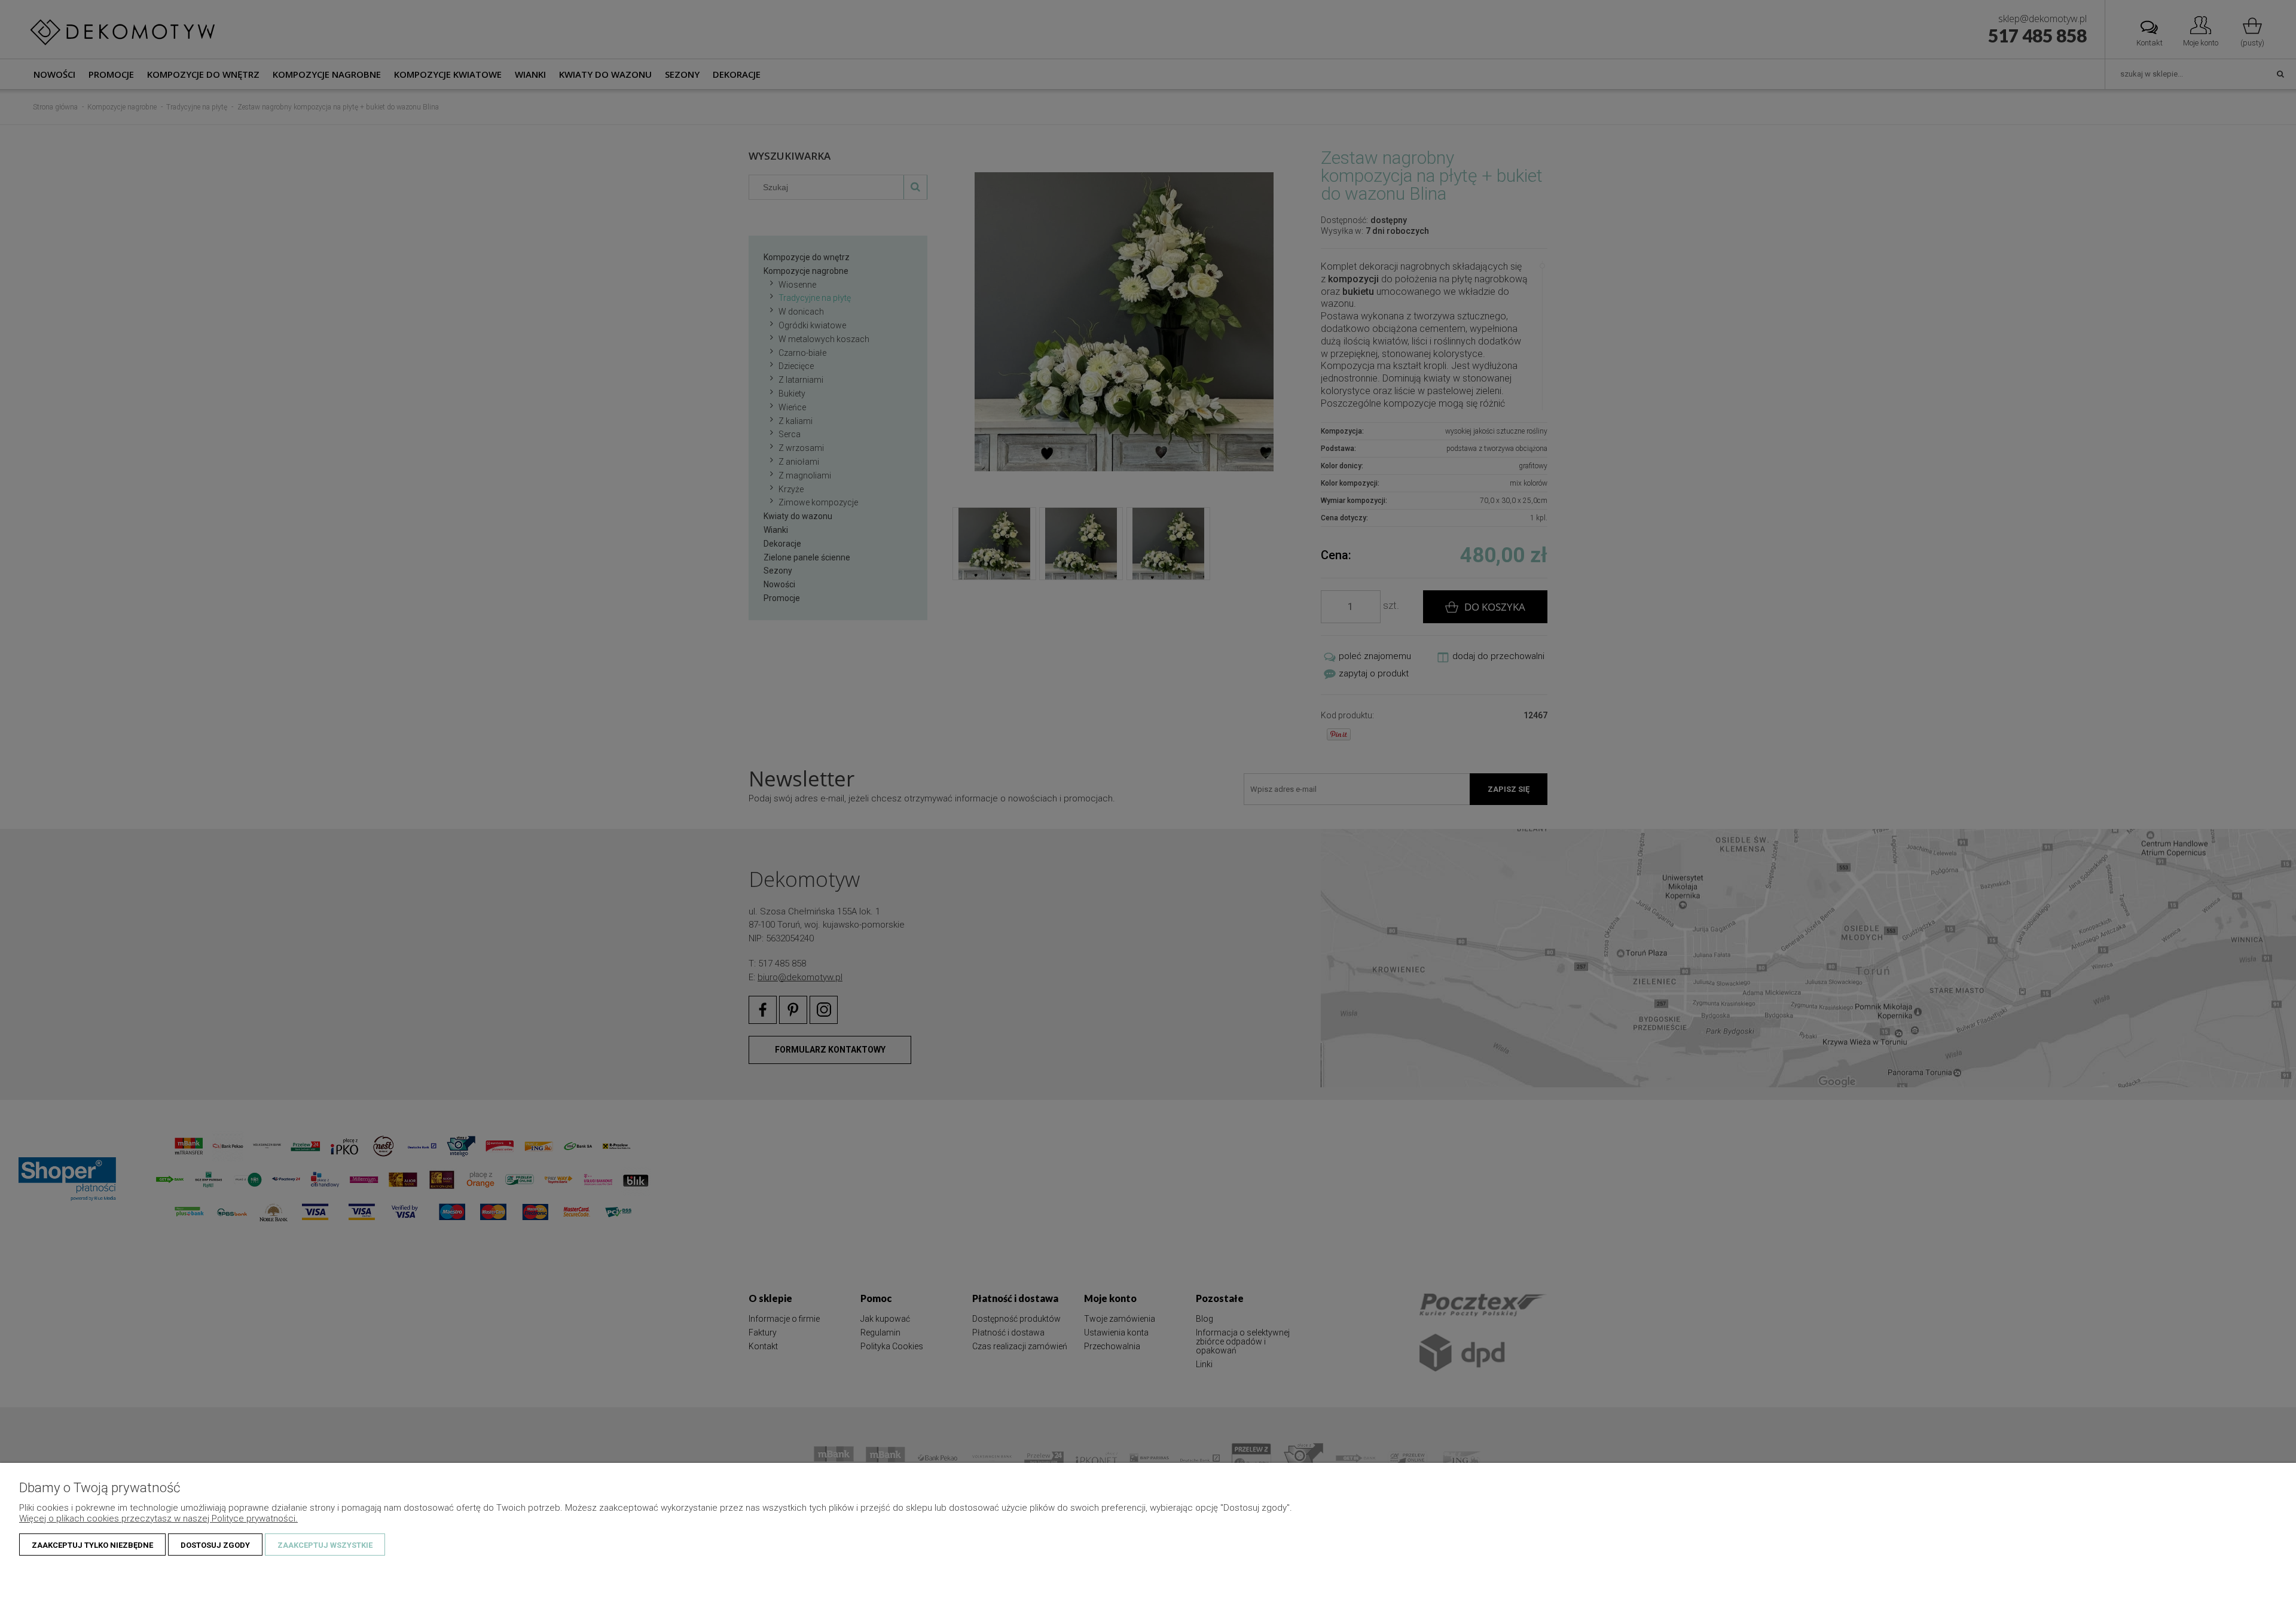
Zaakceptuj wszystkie (325, 1545)
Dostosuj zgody (215, 1545)
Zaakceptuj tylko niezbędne (92, 1545)
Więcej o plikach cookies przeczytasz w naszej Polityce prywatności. (158, 1519)
